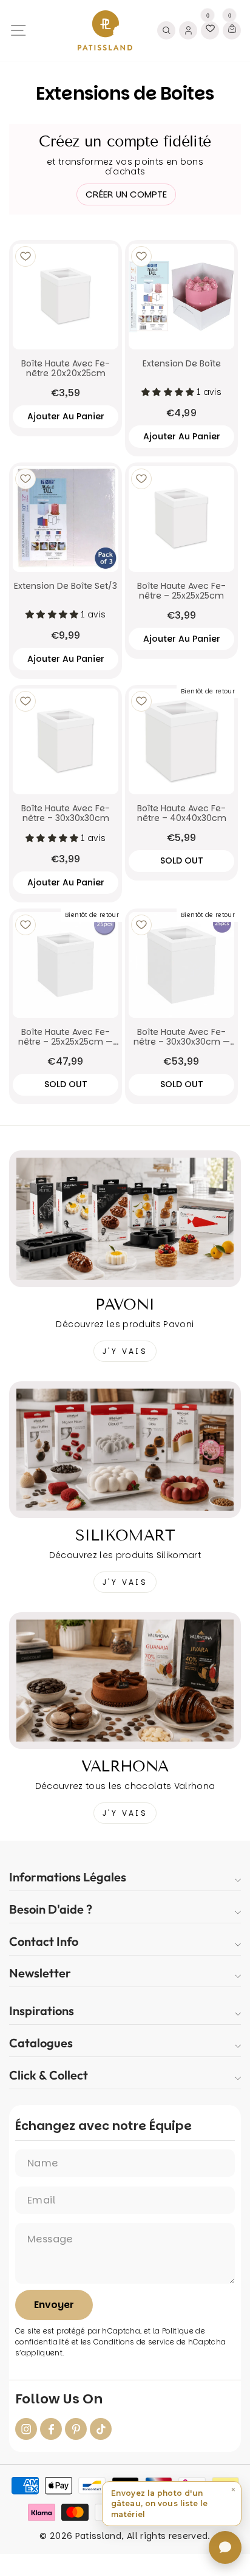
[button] (172, 2504)
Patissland (98, 2536)
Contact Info (44, 1941)
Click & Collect (49, 2075)
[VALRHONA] (125, 1681)
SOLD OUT (182, 860)
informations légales (68, 1877)
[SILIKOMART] (125, 1450)
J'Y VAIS (125, 1351)
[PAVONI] (125, 1219)
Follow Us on (59, 2399)
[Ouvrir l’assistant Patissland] (225, 2547)
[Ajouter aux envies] (25, 256)
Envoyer (54, 2305)
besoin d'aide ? (51, 1909)
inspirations (42, 2011)
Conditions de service (134, 2342)
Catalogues (41, 2043)
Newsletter (40, 1973)
